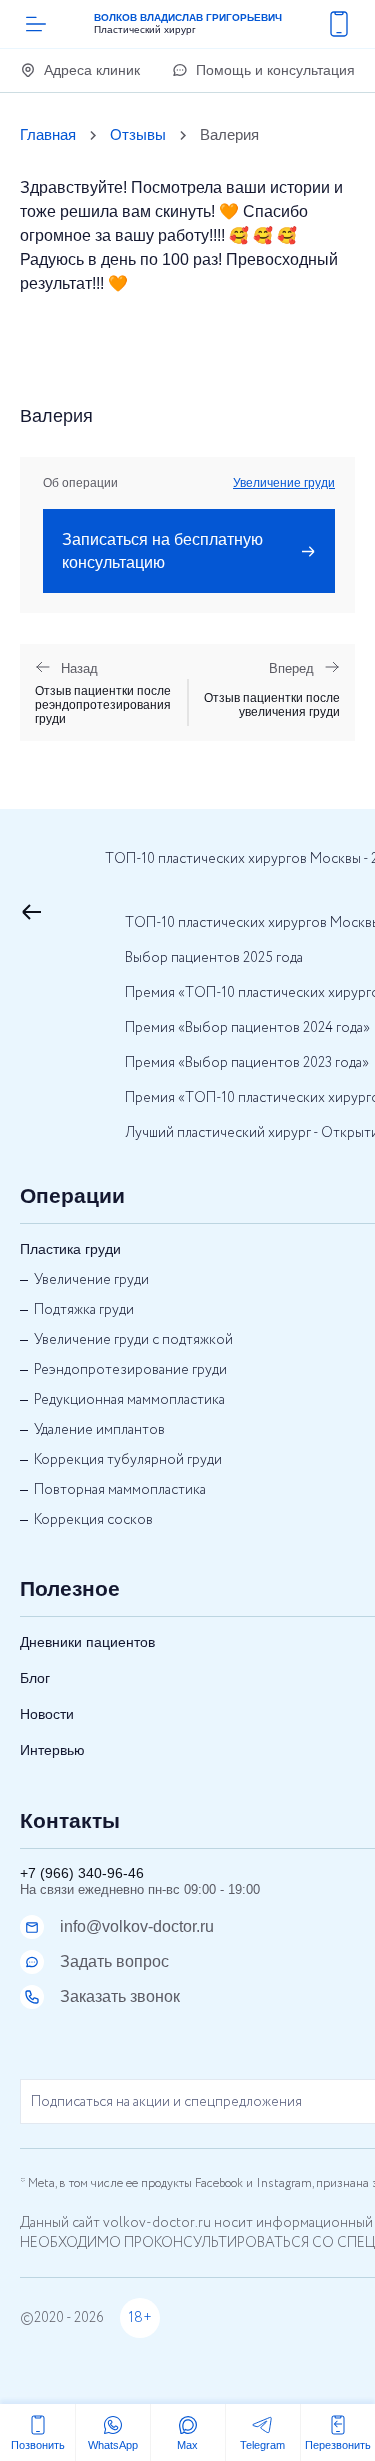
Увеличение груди (284, 483)
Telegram (262, 2445)
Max (187, 2445)
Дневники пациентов (87, 1642)
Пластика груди (70, 1249)
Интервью (52, 1750)
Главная (48, 134)
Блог (35, 1678)
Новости (47, 1714)
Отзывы (138, 134)
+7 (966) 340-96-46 (82, 1873)
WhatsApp (113, 2445)
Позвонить (38, 2445)
